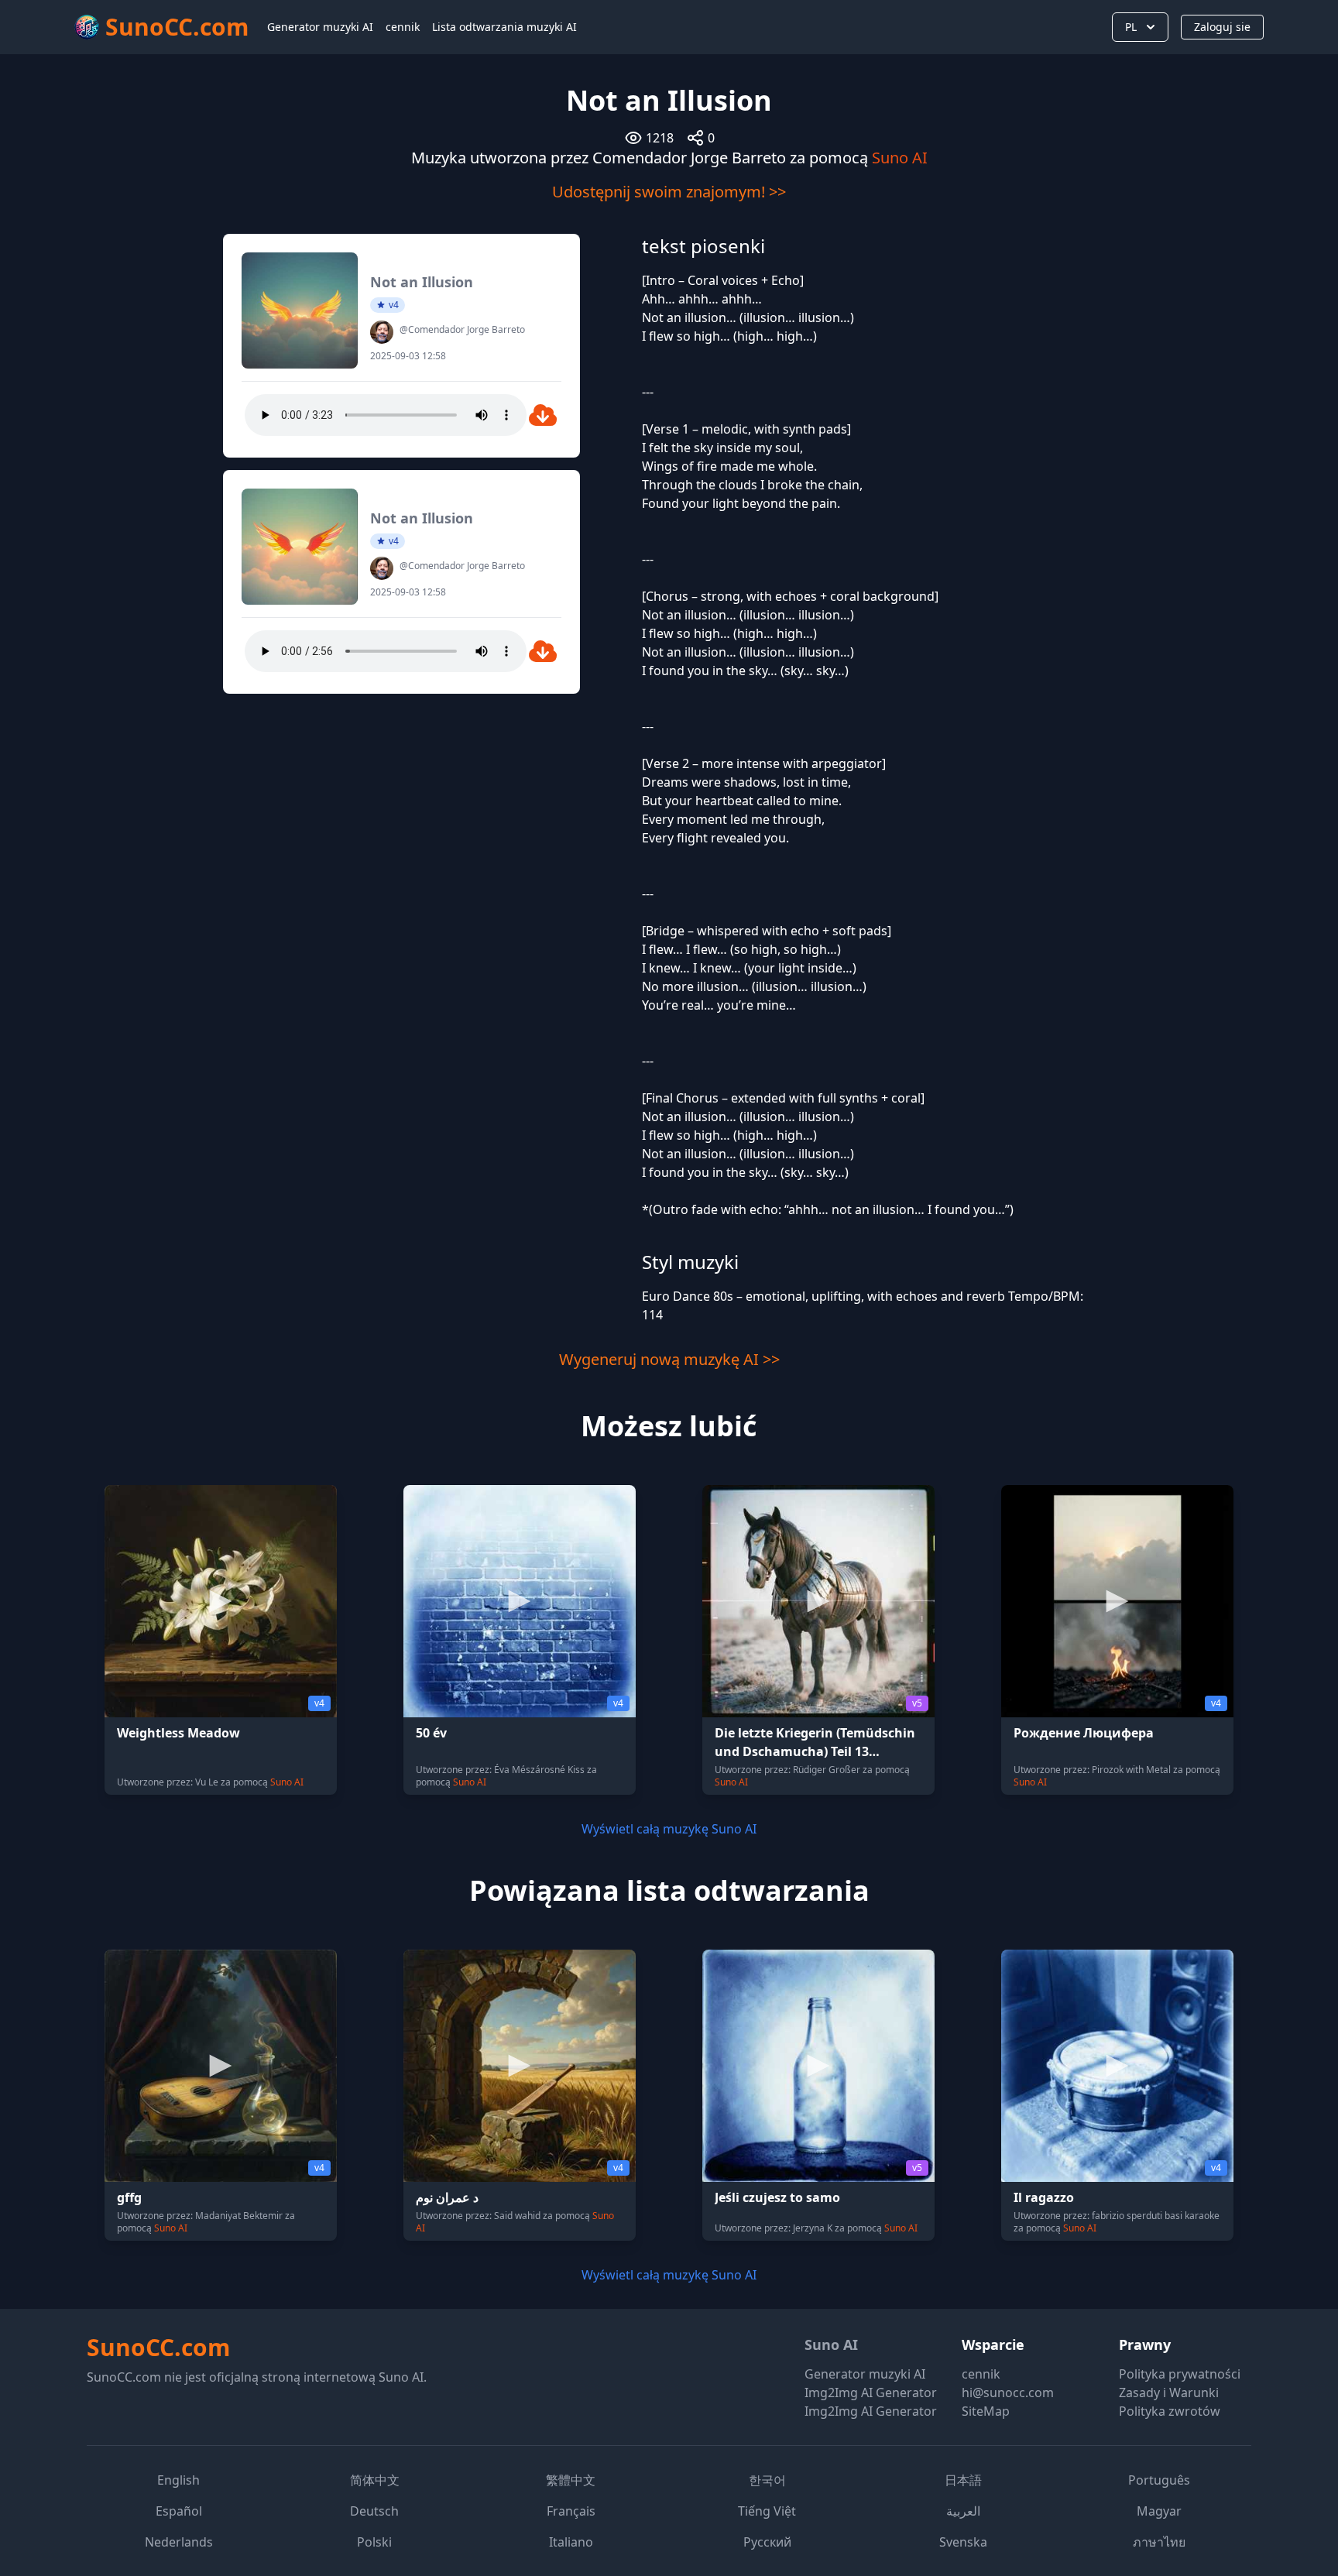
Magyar (1159, 2511)
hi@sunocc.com (1008, 2392)
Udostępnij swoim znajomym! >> (669, 192)
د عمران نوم (447, 2197)
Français (571, 2511)
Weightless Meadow (178, 1733)
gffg (129, 2197)
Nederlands (179, 2542)
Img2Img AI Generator (871, 2392)
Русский (767, 2542)
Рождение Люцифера (1084, 1733)
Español (179, 2511)
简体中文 (375, 2480)
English (178, 2480)
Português (1159, 2480)
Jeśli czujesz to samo (777, 2197)
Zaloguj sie (1222, 27)
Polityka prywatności (1180, 2374)
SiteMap (986, 2411)
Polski (374, 2542)
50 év (431, 1733)
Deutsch (374, 2511)
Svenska (963, 2542)
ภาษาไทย (1159, 2542)
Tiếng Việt (767, 2511)
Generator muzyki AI (320, 27)
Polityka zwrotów (1170, 2411)
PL (1131, 27)
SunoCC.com (158, 2347)
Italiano (571, 2542)
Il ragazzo (1044, 2197)
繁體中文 (571, 2480)
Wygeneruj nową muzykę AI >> (669, 1359)
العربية (963, 2511)
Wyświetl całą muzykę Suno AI (669, 1829)
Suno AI (900, 158)
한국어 (767, 2480)
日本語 (963, 2480)
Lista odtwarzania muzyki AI (504, 27)
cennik (403, 27)
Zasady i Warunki (1169, 2392)
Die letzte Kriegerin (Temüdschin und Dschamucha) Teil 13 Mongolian (815, 1751)
